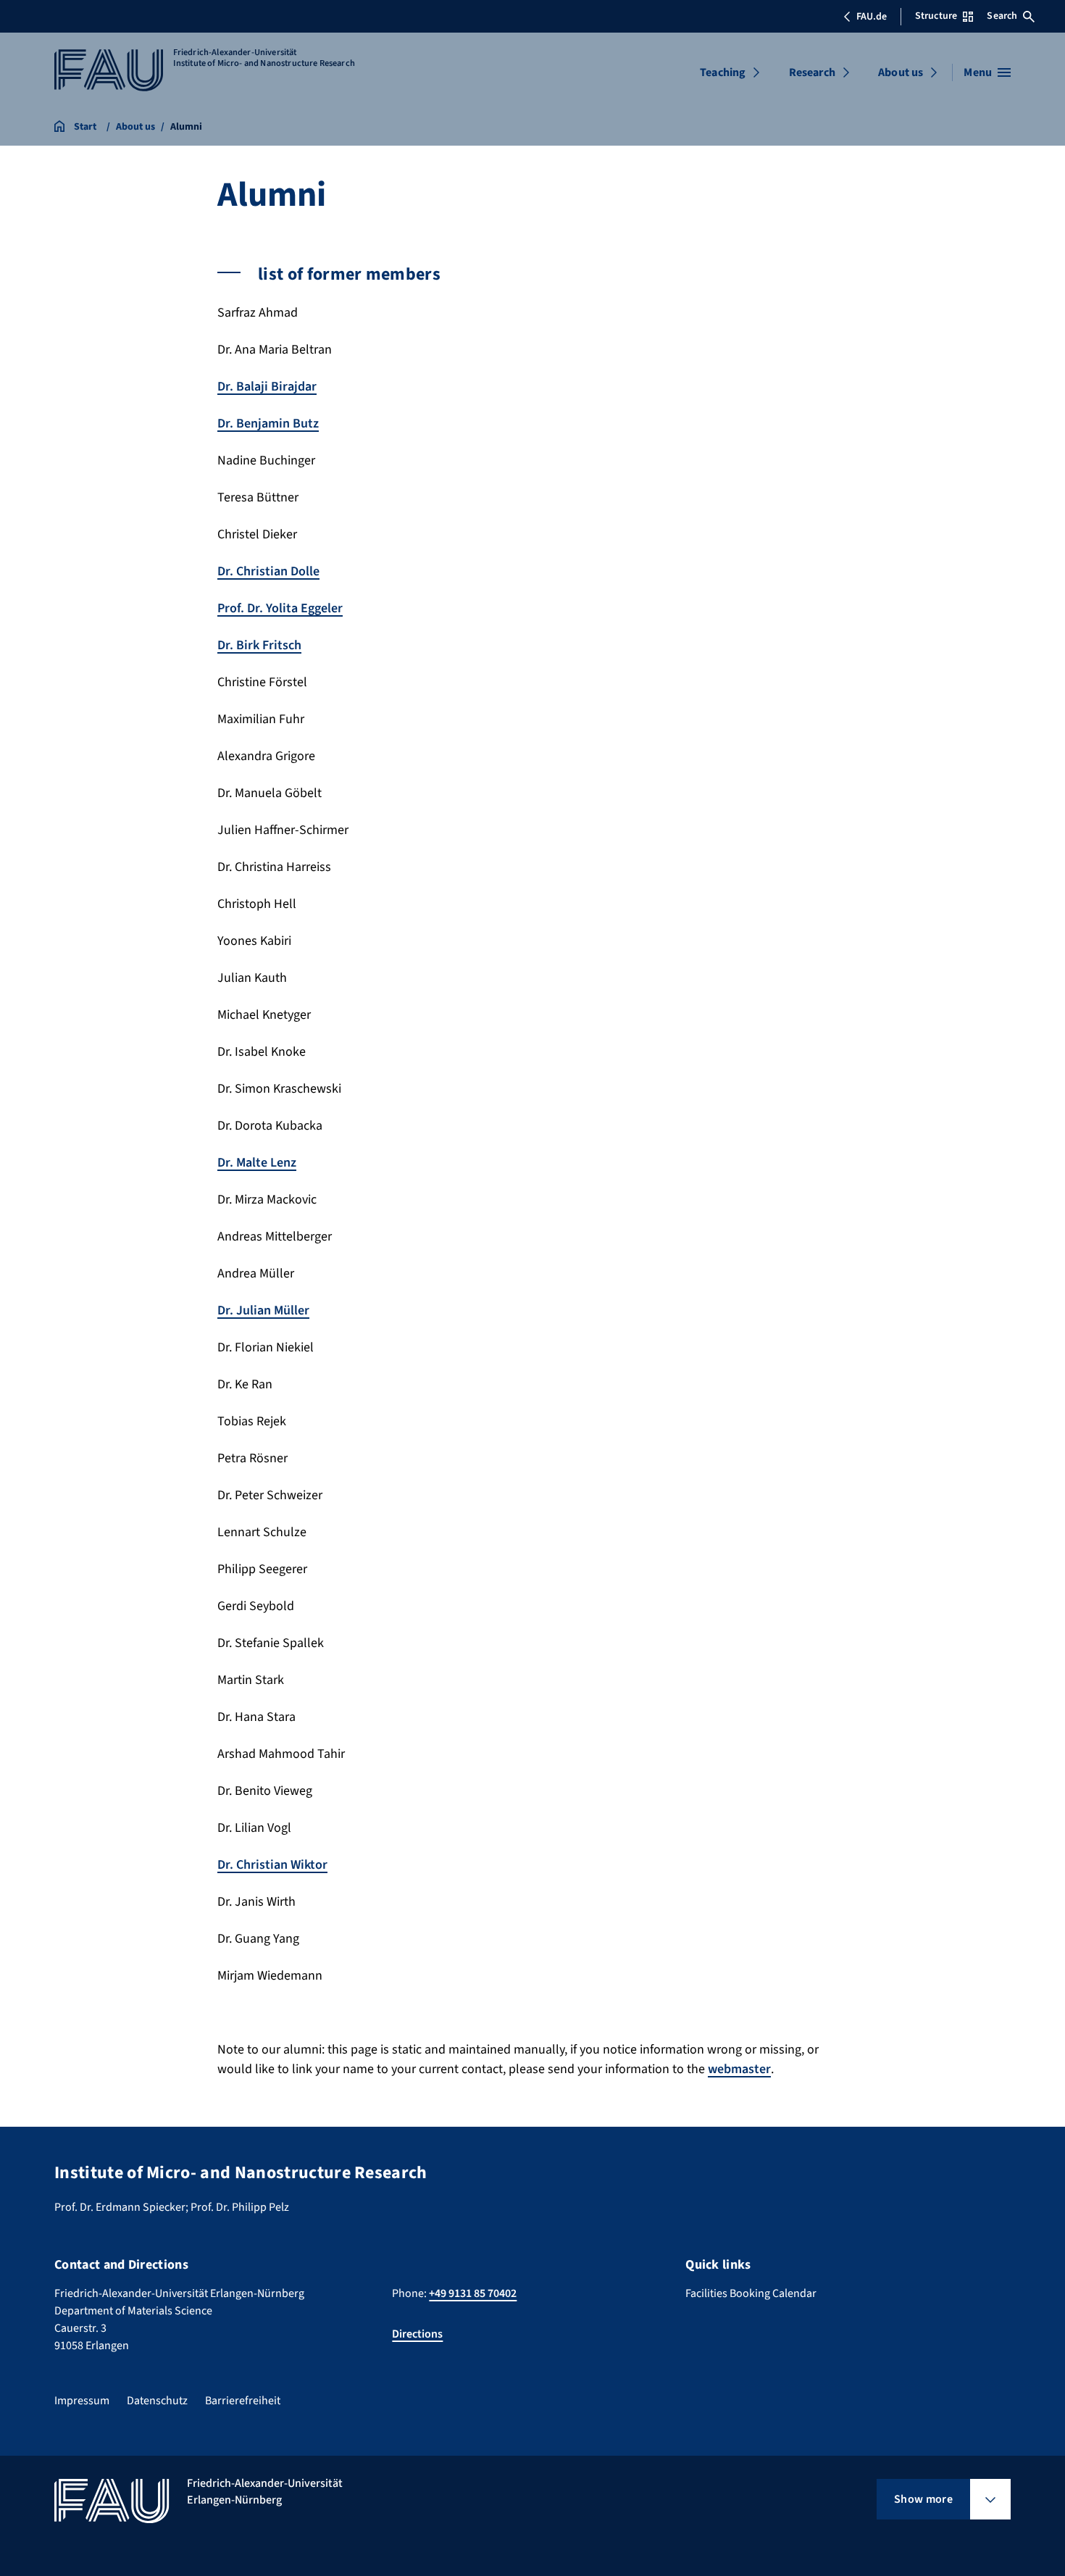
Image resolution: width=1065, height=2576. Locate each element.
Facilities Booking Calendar (751, 2293)
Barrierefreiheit (243, 2401)
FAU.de (872, 17)
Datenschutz (157, 2401)
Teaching (723, 72)
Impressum (82, 2401)
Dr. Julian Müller (263, 1310)
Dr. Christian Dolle (268, 571)
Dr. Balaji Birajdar (267, 387)
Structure (936, 16)
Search (1002, 16)
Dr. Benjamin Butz (268, 424)
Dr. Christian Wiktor (272, 1865)
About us (901, 72)
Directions (417, 2334)
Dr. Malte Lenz (257, 1163)
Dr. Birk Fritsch (259, 645)
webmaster (739, 2069)
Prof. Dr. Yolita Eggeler (280, 608)
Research (812, 72)
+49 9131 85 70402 (473, 2293)
